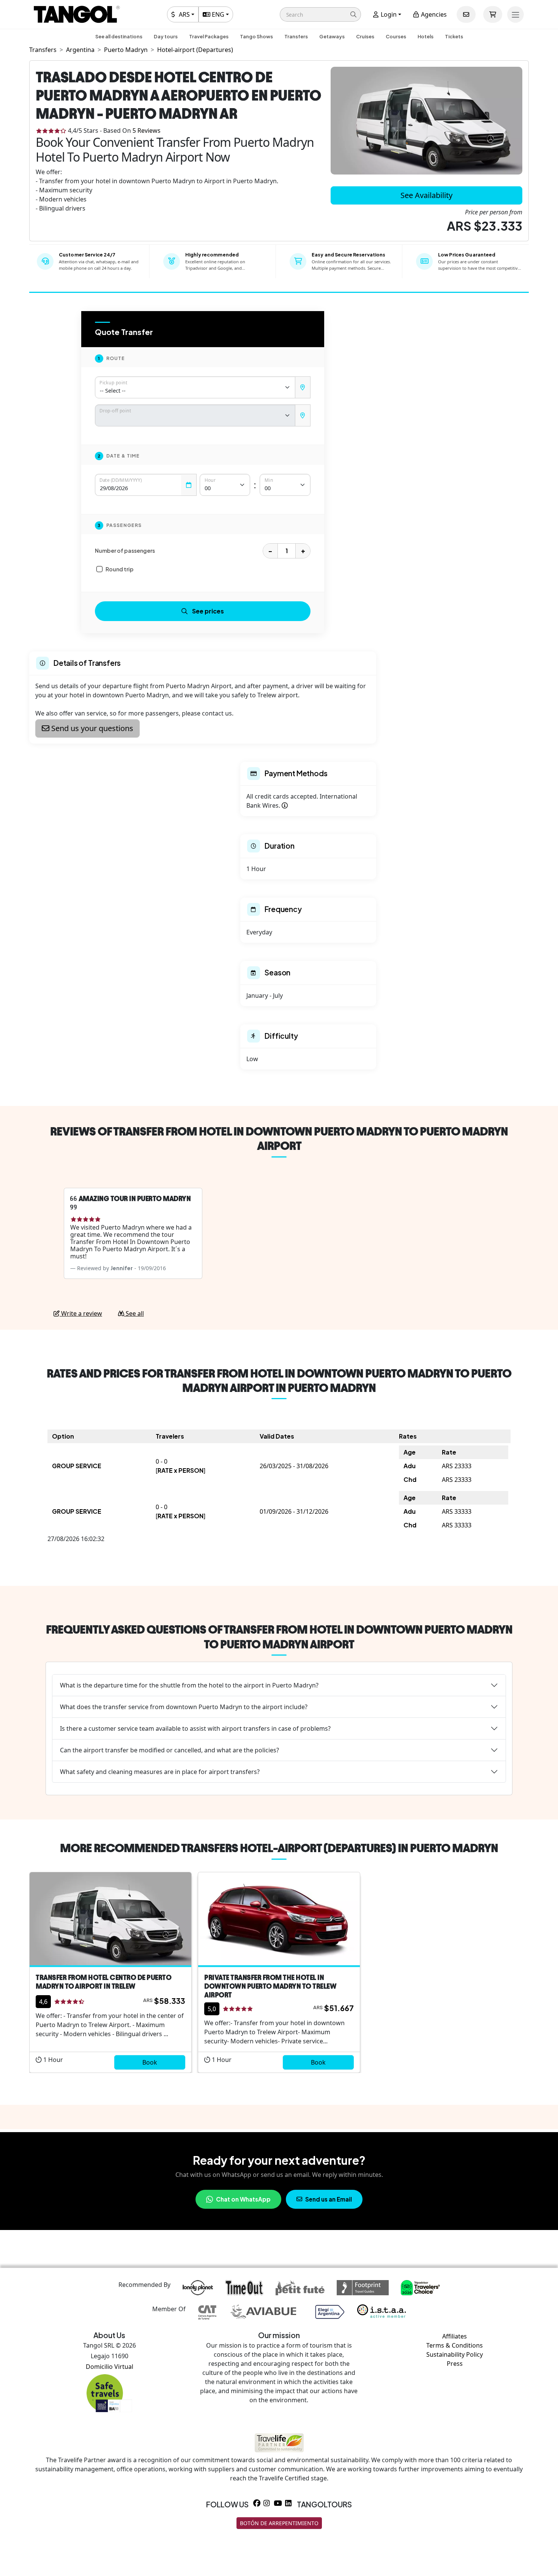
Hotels (426, 36)
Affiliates (455, 2336)
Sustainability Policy (455, 2354)
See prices (208, 611)
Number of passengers (125, 550)
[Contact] (466, 14)
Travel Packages (209, 36)
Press (455, 2364)
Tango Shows (256, 36)
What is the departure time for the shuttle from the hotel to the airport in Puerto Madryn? (189, 1685)
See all (134, 1313)
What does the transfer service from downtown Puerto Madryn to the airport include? (184, 1707)
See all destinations (119, 36)
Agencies (433, 14)
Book (150, 2062)
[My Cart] (493, 14)
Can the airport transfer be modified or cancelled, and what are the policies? (169, 1750)
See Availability (426, 195)
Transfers (296, 36)
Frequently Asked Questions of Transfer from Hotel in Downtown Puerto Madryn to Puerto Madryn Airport (279, 1637)
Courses (396, 36)
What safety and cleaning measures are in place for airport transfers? (160, 1772)
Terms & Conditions (455, 2345)
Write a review (81, 1313)
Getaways (332, 36)
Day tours (166, 36)
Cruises (365, 36)
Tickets (454, 36)
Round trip (120, 569)
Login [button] (388, 14)
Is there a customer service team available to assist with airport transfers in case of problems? (195, 1728)
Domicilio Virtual (110, 2367)
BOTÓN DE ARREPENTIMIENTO (279, 2523)
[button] (320, 14)
